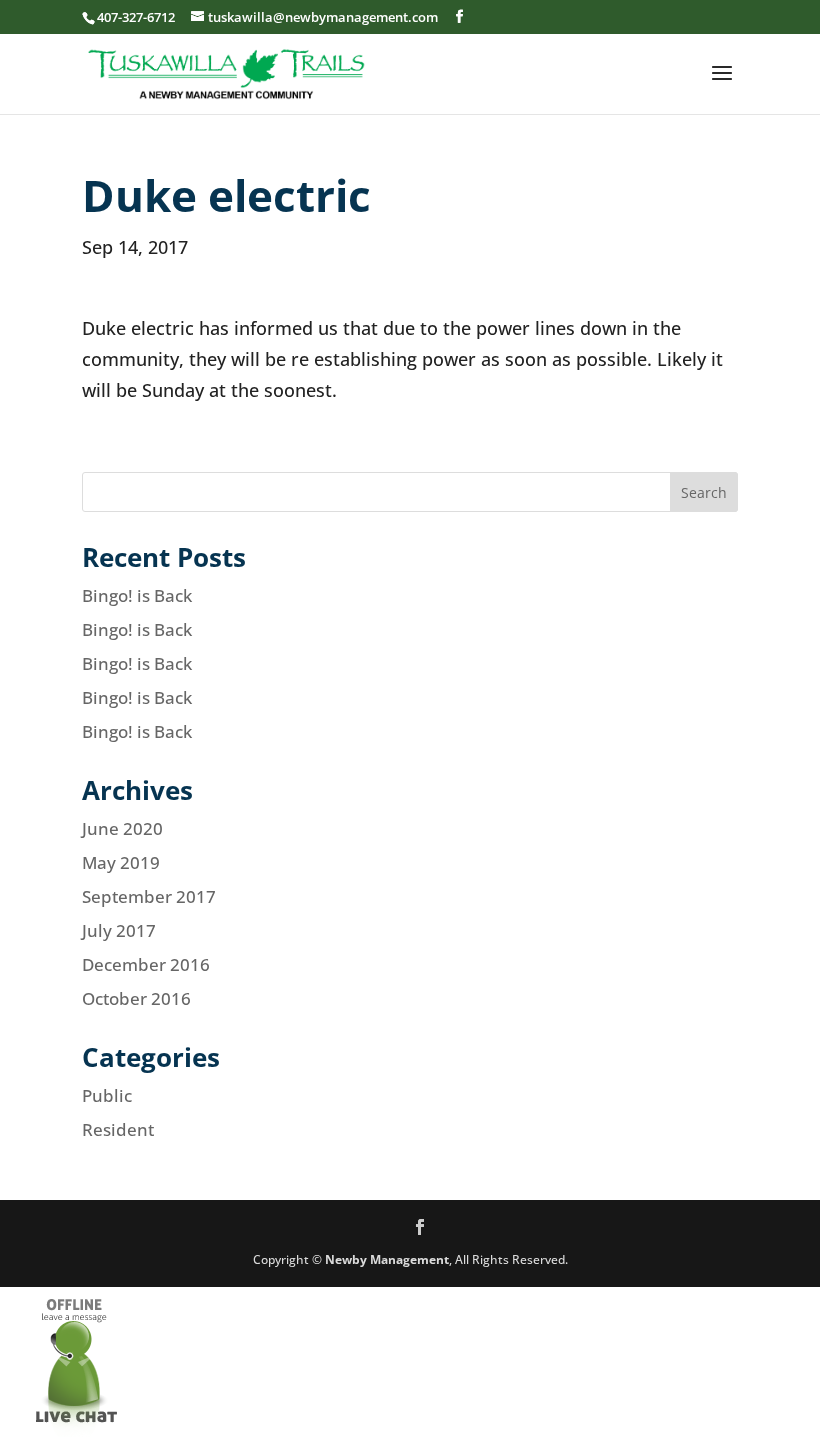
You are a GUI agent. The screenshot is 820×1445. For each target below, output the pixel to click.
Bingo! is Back (137, 595)
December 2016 (146, 964)
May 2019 (121, 862)
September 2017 (149, 896)
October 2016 (136, 998)
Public (107, 1095)
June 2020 (122, 828)
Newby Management (387, 1259)
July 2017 (119, 930)
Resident (118, 1129)
